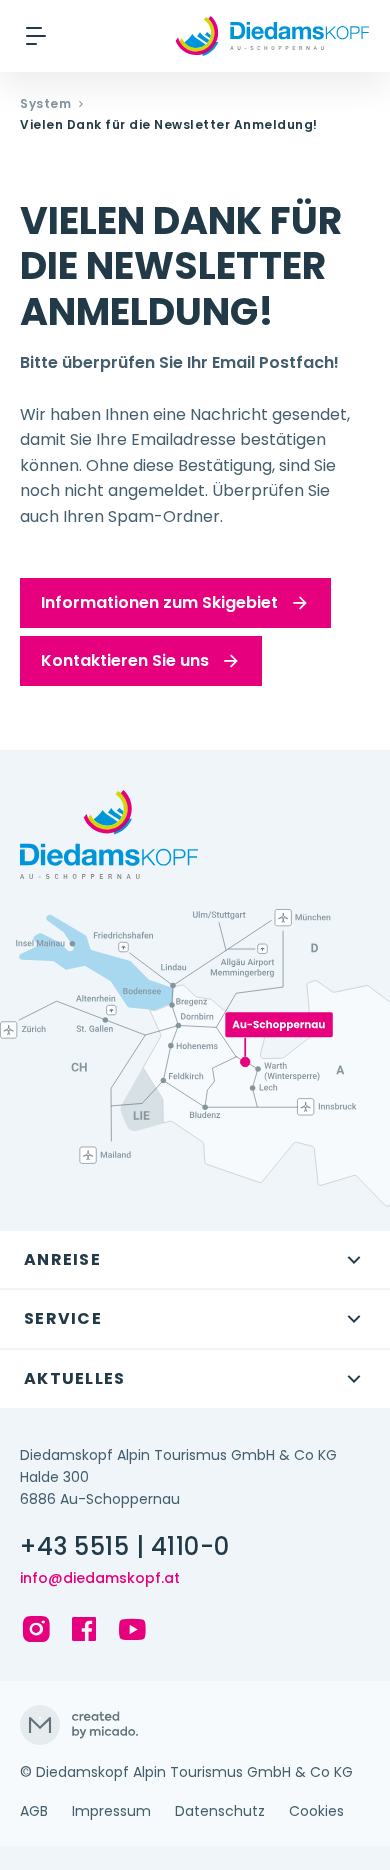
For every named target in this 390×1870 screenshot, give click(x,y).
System (45, 104)
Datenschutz (220, 1811)
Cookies (316, 1811)
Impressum (111, 1811)
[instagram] (36, 1629)
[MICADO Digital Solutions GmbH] (195, 1725)
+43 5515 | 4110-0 (125, 1547)
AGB (34, 1811)
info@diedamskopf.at (100, 1578)
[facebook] (84, 1629)
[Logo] (272, 36)
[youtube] (132, 1629)
